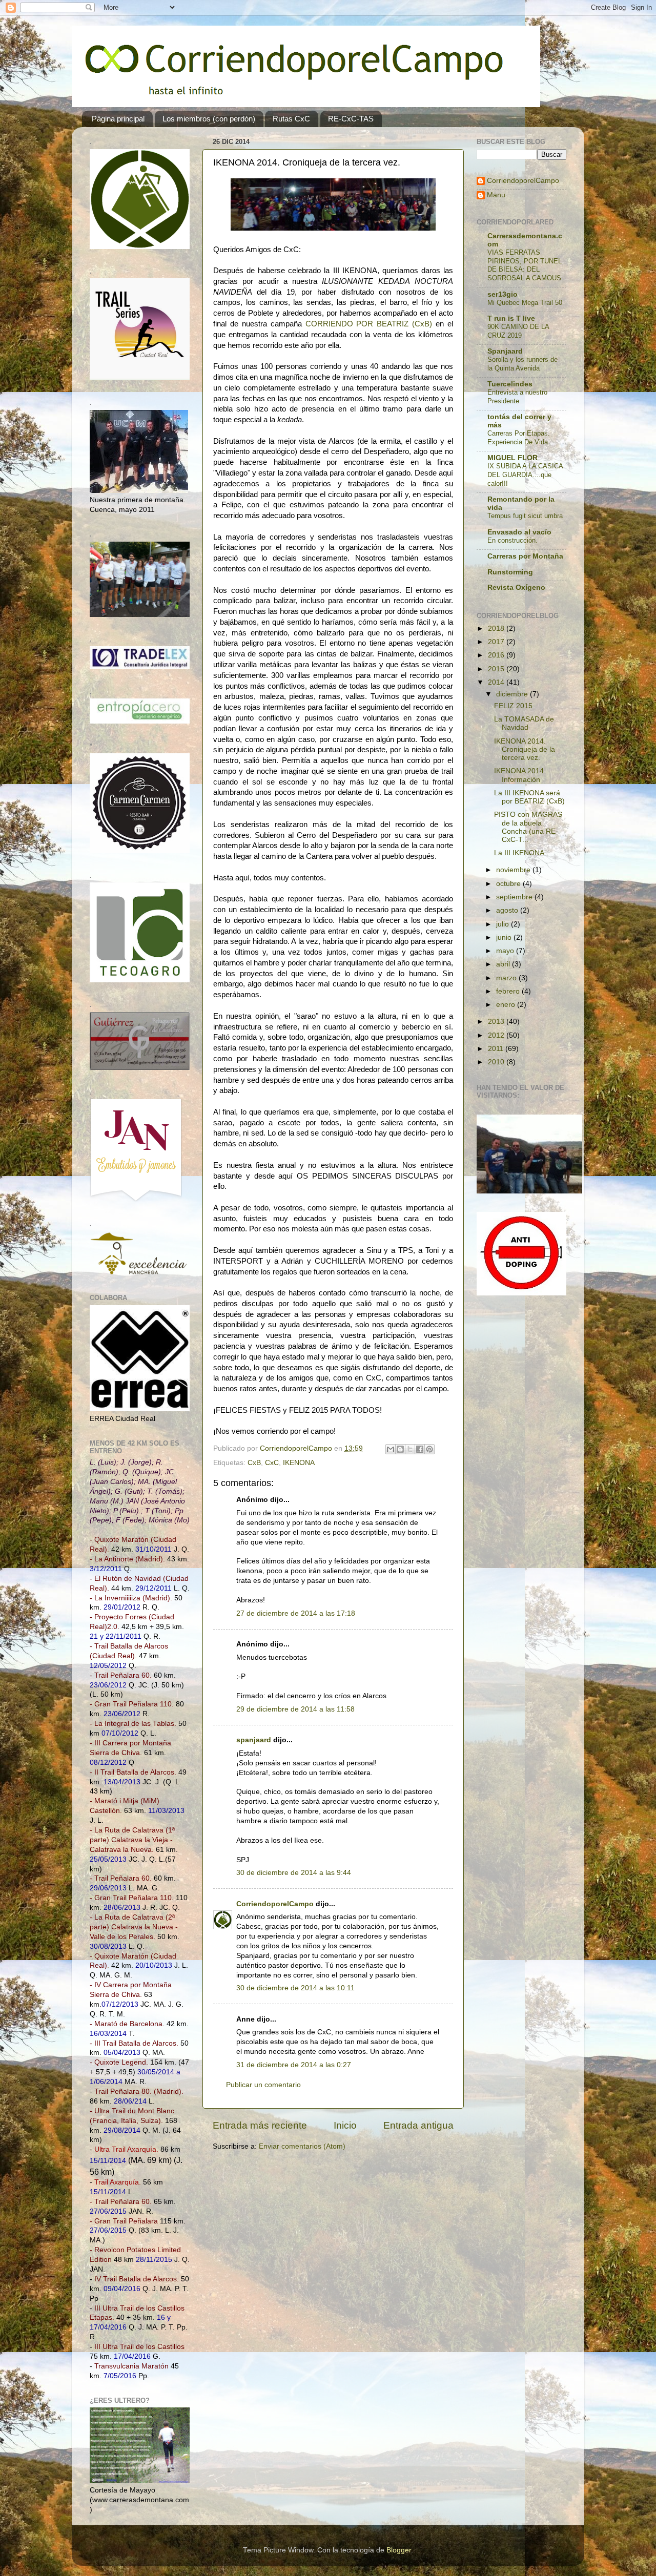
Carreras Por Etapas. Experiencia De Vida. (519, 438)
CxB (254, 1463)
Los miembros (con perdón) (209, 119)
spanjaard (254, 1740)
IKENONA (299, 1463)
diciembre (513, 694)
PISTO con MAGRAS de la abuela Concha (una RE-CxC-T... (528, 827)
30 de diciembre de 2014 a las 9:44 (294, 1873)
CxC (272, 1463)
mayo (506, 951)
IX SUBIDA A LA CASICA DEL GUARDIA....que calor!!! (525, 475)
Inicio (345, 2125)
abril (504, 964)
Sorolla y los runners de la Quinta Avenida (522, 364)
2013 (497, 1022)
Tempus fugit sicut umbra (525, 516)
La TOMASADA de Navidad (524, 723)
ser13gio (503, 294)
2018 (497, 628)
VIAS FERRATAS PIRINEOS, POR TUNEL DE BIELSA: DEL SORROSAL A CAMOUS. (525, 265)
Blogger (399, 2550)
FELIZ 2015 (513, 706)
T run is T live (511, 318)
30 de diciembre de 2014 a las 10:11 (295, 1988)
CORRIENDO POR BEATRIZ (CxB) (369, 324)
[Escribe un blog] (400, 1449)
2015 (497, 669)
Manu (496, 195)
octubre (509, 884)
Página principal (118, 119)
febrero (509, 991)
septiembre (515, 897)
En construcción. (512, 540)
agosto (508, 910)
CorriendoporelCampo (275, 1904)
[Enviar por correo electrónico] (391, 1449)
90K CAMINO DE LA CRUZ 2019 (518, 331)
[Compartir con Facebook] (420, 1449)
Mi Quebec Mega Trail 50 (525, 303)
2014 (497, 682)
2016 (497, 655)
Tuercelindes (510, 384)
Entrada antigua (418, 2125)
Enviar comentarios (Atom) (302, 2146)
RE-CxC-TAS (351, 119)
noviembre (514, 870)
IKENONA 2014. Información (520, 775)
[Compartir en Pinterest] (429, 1449)
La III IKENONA (519, 853)
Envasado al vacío (519, 532)
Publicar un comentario (263, 2085)
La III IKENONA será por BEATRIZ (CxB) (529, 797)
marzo (507, 978)
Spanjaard (505, 351)
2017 (497, 642)
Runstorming (510, 572)
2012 (497, 1035)
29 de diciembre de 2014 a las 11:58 (295, 1709)
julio (504, 924)
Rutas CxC (291, 119)
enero (507, 1005)
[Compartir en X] (410, 1449)
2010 (497, 1062)
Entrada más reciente (260, 2125)
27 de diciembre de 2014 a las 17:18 (296, 1613)
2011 (497, 1049)
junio (505, 937)
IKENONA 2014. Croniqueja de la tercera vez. (525, 749)
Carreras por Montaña (525, 556)
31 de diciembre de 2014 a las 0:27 (294, 2065)
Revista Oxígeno (516, 588)
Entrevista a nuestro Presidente (517, 397)
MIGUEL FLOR (512, 458)
